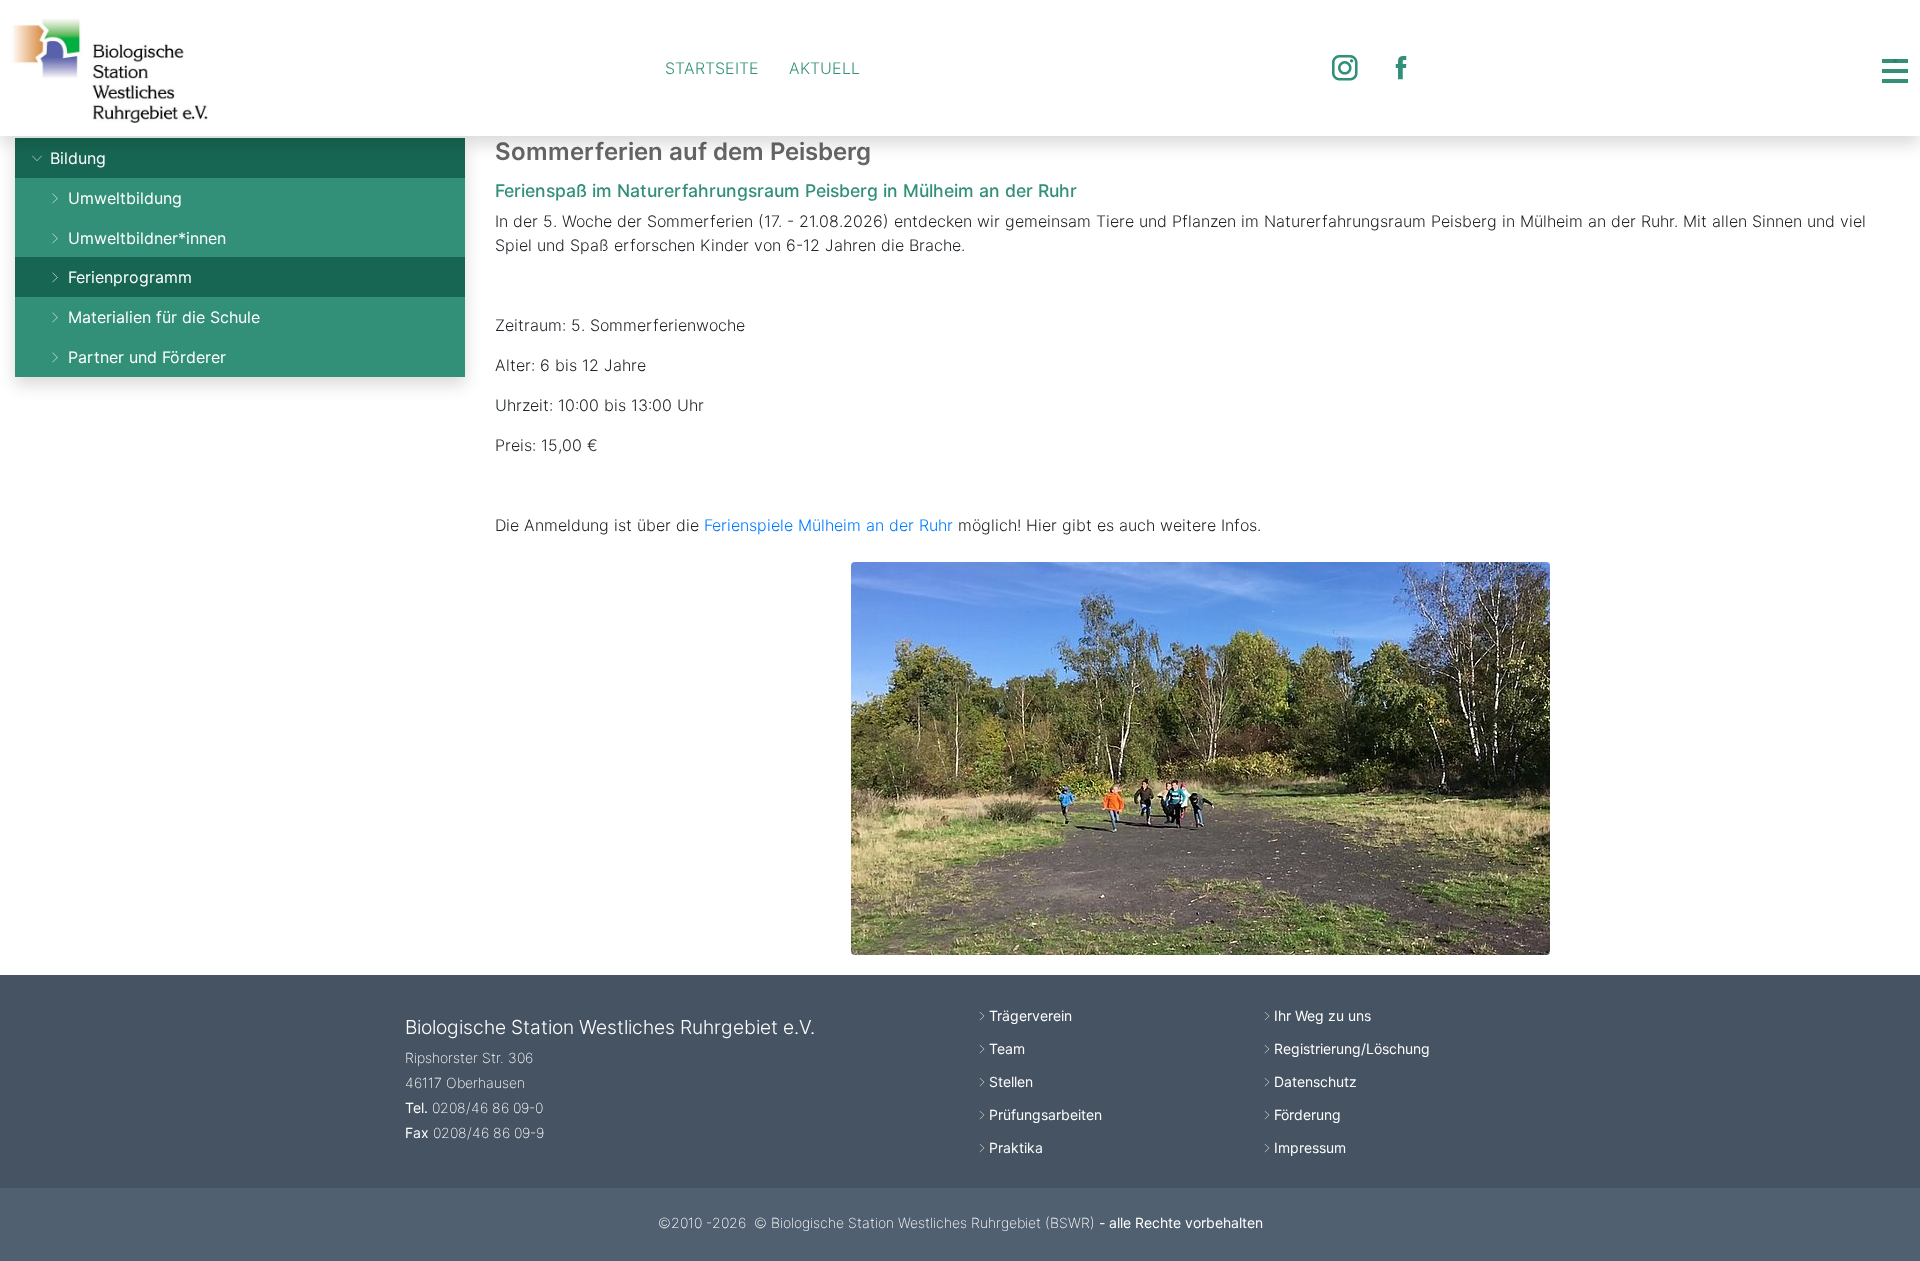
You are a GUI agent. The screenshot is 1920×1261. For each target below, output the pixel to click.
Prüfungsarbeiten (1045, 1114)
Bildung (75, 158)
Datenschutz (1315, 1081)
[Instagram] (1345, 68)
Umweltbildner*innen (144, 238)
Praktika (1016, 1147)
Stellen (1011, 1081)
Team (1007, 1048)
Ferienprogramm (127, 277)
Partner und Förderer (144, 357)
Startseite (712, 68)
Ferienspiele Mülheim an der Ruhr (828, 525)
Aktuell (824, 68)
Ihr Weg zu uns (1322, 1015)
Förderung (1307, 1114)
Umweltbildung (122, 198)
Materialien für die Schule (161, 317)
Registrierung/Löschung (1352, 1048)
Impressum (1310, 1147)
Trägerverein (1030, 1015)
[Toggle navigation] (1895, 68)
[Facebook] (1401, 68)
